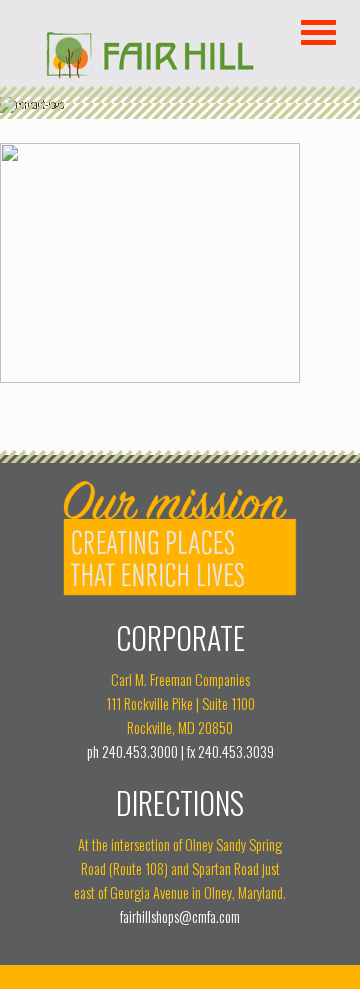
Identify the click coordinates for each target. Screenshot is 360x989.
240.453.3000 (140, 751)
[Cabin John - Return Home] (149, 72)
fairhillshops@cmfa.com (180, 916)
